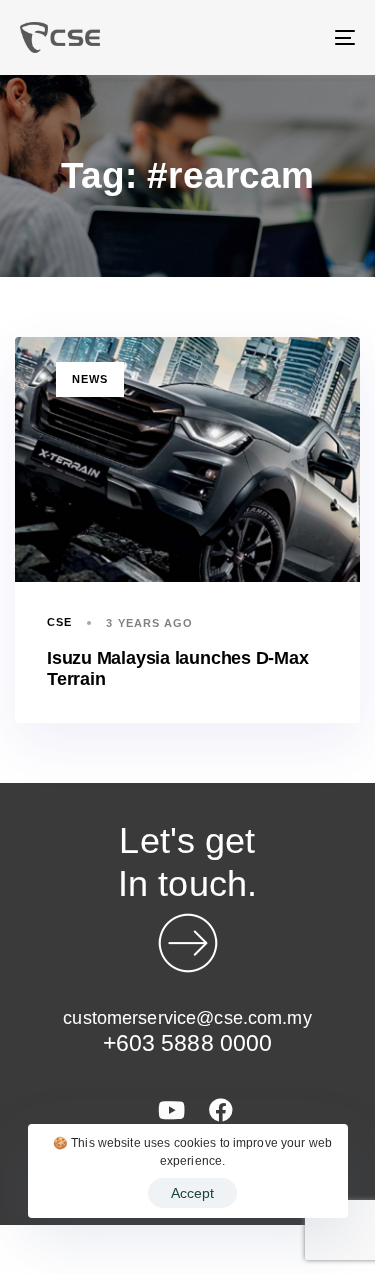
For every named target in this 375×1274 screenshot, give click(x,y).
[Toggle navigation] (299, 37)
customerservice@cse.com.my (187, 1018)
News (90, 379)
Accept (192, 1193)
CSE (59, 622)
